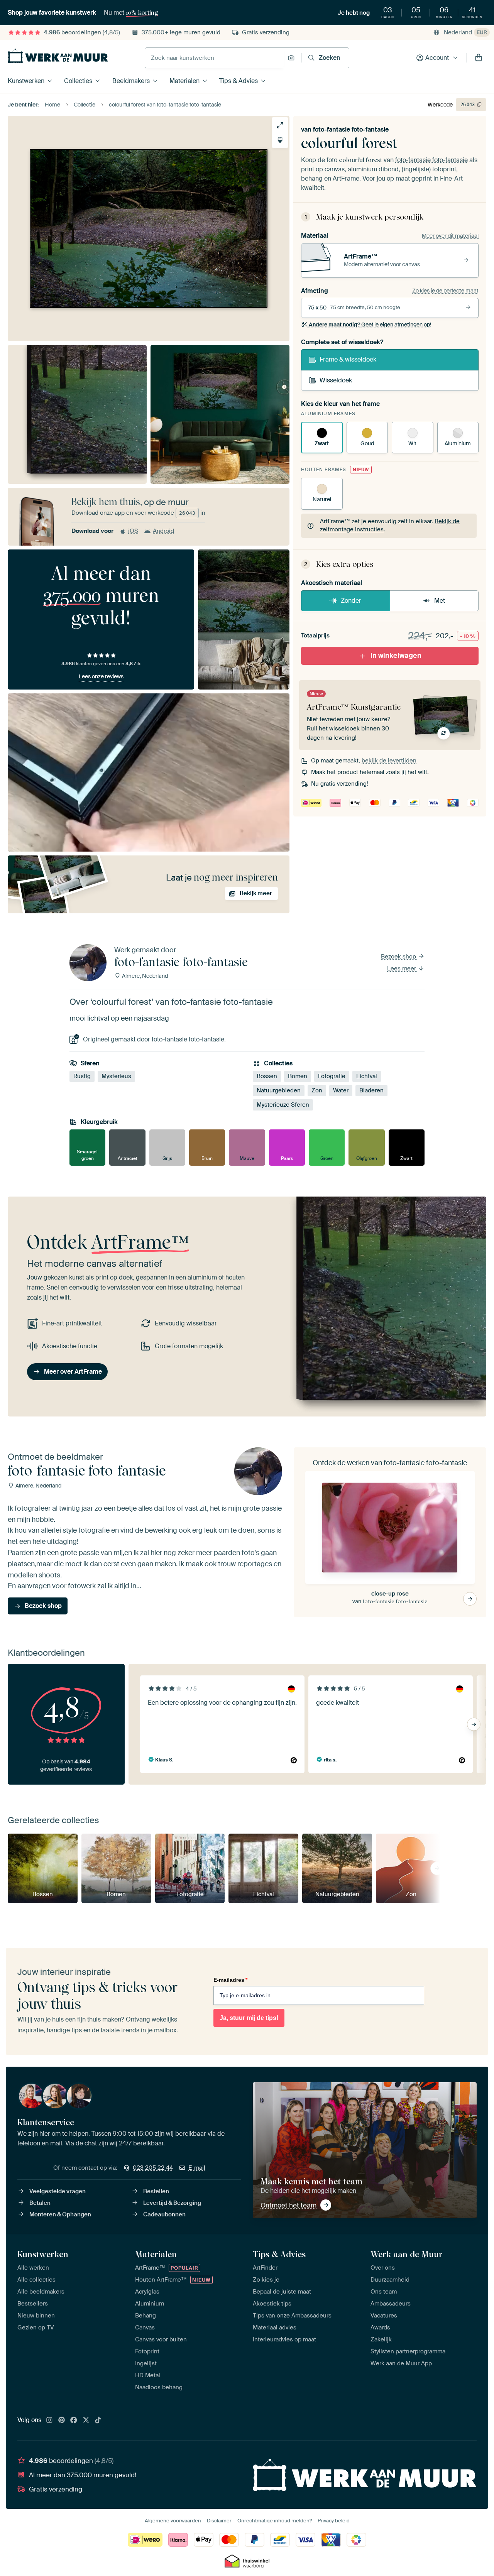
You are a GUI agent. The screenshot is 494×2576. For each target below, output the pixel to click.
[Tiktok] (98, 2420)
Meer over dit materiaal (450, 236)
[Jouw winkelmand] (479, 58)
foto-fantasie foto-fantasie (351, 129)
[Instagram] (49, 2420)
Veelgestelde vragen (58, 2191)
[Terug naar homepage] (58, 56)
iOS (133, 531)
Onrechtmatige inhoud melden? (275, 2521)
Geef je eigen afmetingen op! (370, 325)
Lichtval (367, 1076)
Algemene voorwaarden (173, 2521)
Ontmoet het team (288, 2205)
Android (163, 531)
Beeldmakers (131, 81)
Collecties (78, 81)
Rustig (82, 1076)
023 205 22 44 (153, 2168)
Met (440, 601)
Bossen (267, 1076)
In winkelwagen (396, 656)
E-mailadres (230, 1980)
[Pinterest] (62, 2420)
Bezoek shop (399, 957)
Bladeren (371, 1090)
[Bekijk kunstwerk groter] (280, 125)
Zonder (351, 601)
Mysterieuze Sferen (283, 1105)
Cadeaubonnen (164, 2214)
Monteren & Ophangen (60, 2214)
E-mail (197, 2168)
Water (341, 1090)
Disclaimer (219, 2521)
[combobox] (214, 58)
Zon (317, 1090)
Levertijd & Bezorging (172, 2203)
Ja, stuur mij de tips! (249, 2018)
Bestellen (156, 2191)
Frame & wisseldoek (348, 359)
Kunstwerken (26, 81)
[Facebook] (74, 2420)
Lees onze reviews (101, 676)
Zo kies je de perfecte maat (445, 291)
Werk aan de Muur (407, 2254)
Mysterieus (116, 1076)
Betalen (40, 2203)
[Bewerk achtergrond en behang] (280, 140)
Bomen (298, 1076)
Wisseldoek (336, 380)
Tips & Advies (239, 81)
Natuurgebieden (279, 1090)
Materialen (184, 81)
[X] (86, 2420)
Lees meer (402, 969)
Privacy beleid (334, 2521)
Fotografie (332, 1076)
